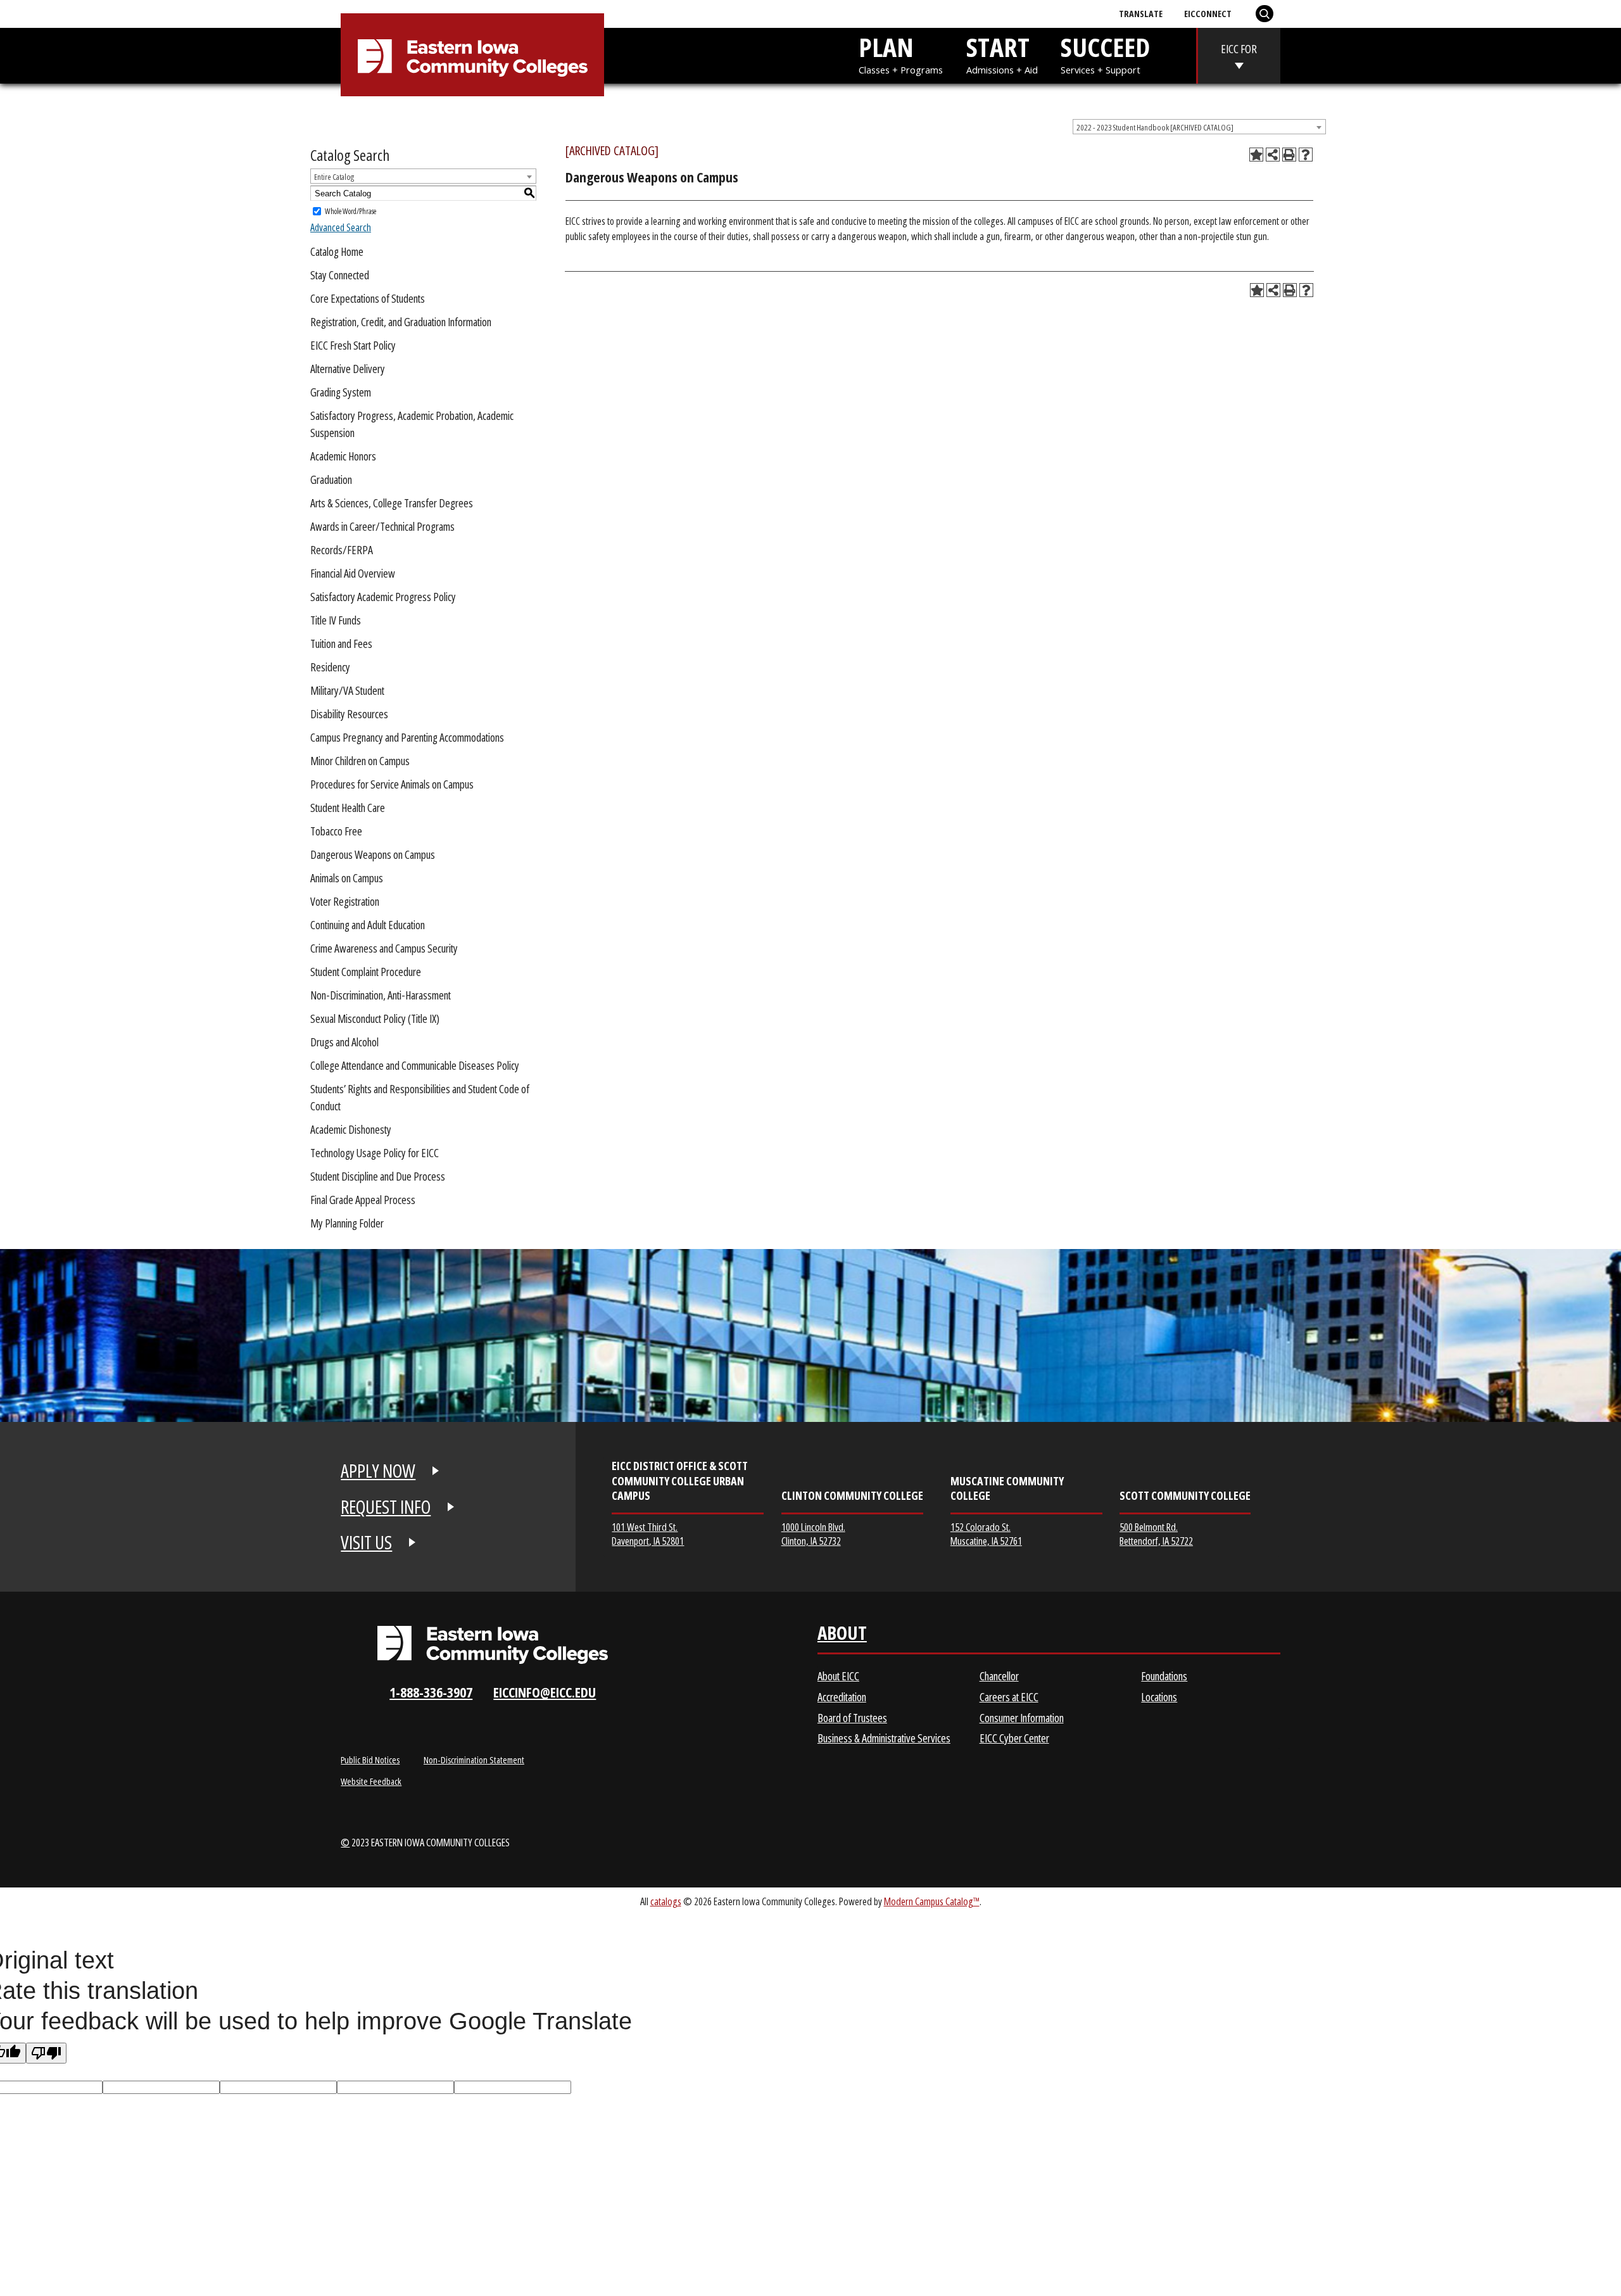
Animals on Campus (347, 878)
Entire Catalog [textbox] (334, 177)
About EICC (838, 1676)
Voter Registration (345, 901)
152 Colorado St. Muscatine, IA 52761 (986, 1534)
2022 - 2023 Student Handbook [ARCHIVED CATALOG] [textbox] (1155, 127)
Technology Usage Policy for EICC (375, 1153)
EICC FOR (1239, 49)
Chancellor (999, 1676)
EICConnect (1208, 13)
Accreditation (842, 1697)
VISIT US (366, 1542)
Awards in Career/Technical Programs (382, 526)
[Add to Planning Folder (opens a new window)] (1256, 155)
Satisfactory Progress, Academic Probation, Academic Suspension (412, 424)
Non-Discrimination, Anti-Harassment (381, 995)
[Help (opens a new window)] (1306, 155)
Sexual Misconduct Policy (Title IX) (375, 1018)
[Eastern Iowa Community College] (473, 58)
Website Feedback (371, 1781)
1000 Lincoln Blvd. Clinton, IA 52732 (813, 1534)
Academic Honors (343, 456)
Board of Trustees (852, 1718)
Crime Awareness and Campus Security (384, 948)
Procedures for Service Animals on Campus (392, 784)
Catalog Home (337, 251)
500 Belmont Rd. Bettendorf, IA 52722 (1156, 1534)
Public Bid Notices (370, 1760)
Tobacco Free (336, 831)
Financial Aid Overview (353, 573)
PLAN (901, 52)
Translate (1141, 13)
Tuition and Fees (341, 644)
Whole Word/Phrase (350, 211)
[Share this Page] (1273, 155)
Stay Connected (340, 275)
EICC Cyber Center (1014, 1738)
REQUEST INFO (386, 1507)
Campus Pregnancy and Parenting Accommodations (407, 737)
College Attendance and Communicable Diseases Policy (415, 1065)
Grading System (341, 392)
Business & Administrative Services (884, 1738)
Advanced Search (341, 227)
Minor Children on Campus (360, 761)
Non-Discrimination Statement (474, 1760)
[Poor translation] (46, 2053)
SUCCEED (1105, 52)
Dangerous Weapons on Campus (373, 854)
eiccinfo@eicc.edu (545, 1692)
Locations (1159, 1697)
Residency (330, 667)
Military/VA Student (347, 690)
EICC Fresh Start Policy (353, 345)
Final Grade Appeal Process (363, 1200)
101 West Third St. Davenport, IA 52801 (648, 1534)
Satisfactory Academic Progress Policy (383, 597)
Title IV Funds (336, 620)
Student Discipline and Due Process (378, 1176)
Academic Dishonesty (351, 1129)
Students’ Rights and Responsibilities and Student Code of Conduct (420, 1097)
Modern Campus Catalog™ (932, 1901)
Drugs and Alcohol (344, 1042)
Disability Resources (349, 714)
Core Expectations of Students (368, 298)
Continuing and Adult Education (368, 925)
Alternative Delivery (348, 369)
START (1002, 52)
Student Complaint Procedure (366, 972)
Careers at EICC (1009, 1697)
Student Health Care (348, 808)
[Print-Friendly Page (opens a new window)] (1289, 155)
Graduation (331, 479)
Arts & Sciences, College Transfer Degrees (392, 503)
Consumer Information (1022, 1718)
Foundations (1164, 1676)
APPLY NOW (378, 1471)
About (842, 1636)
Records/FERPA (342, 550)
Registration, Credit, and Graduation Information (401, 322)
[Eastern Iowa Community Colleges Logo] (493, 1645)
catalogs (666, 1901)
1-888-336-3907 (431, 1692)
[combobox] (1199, 127)
